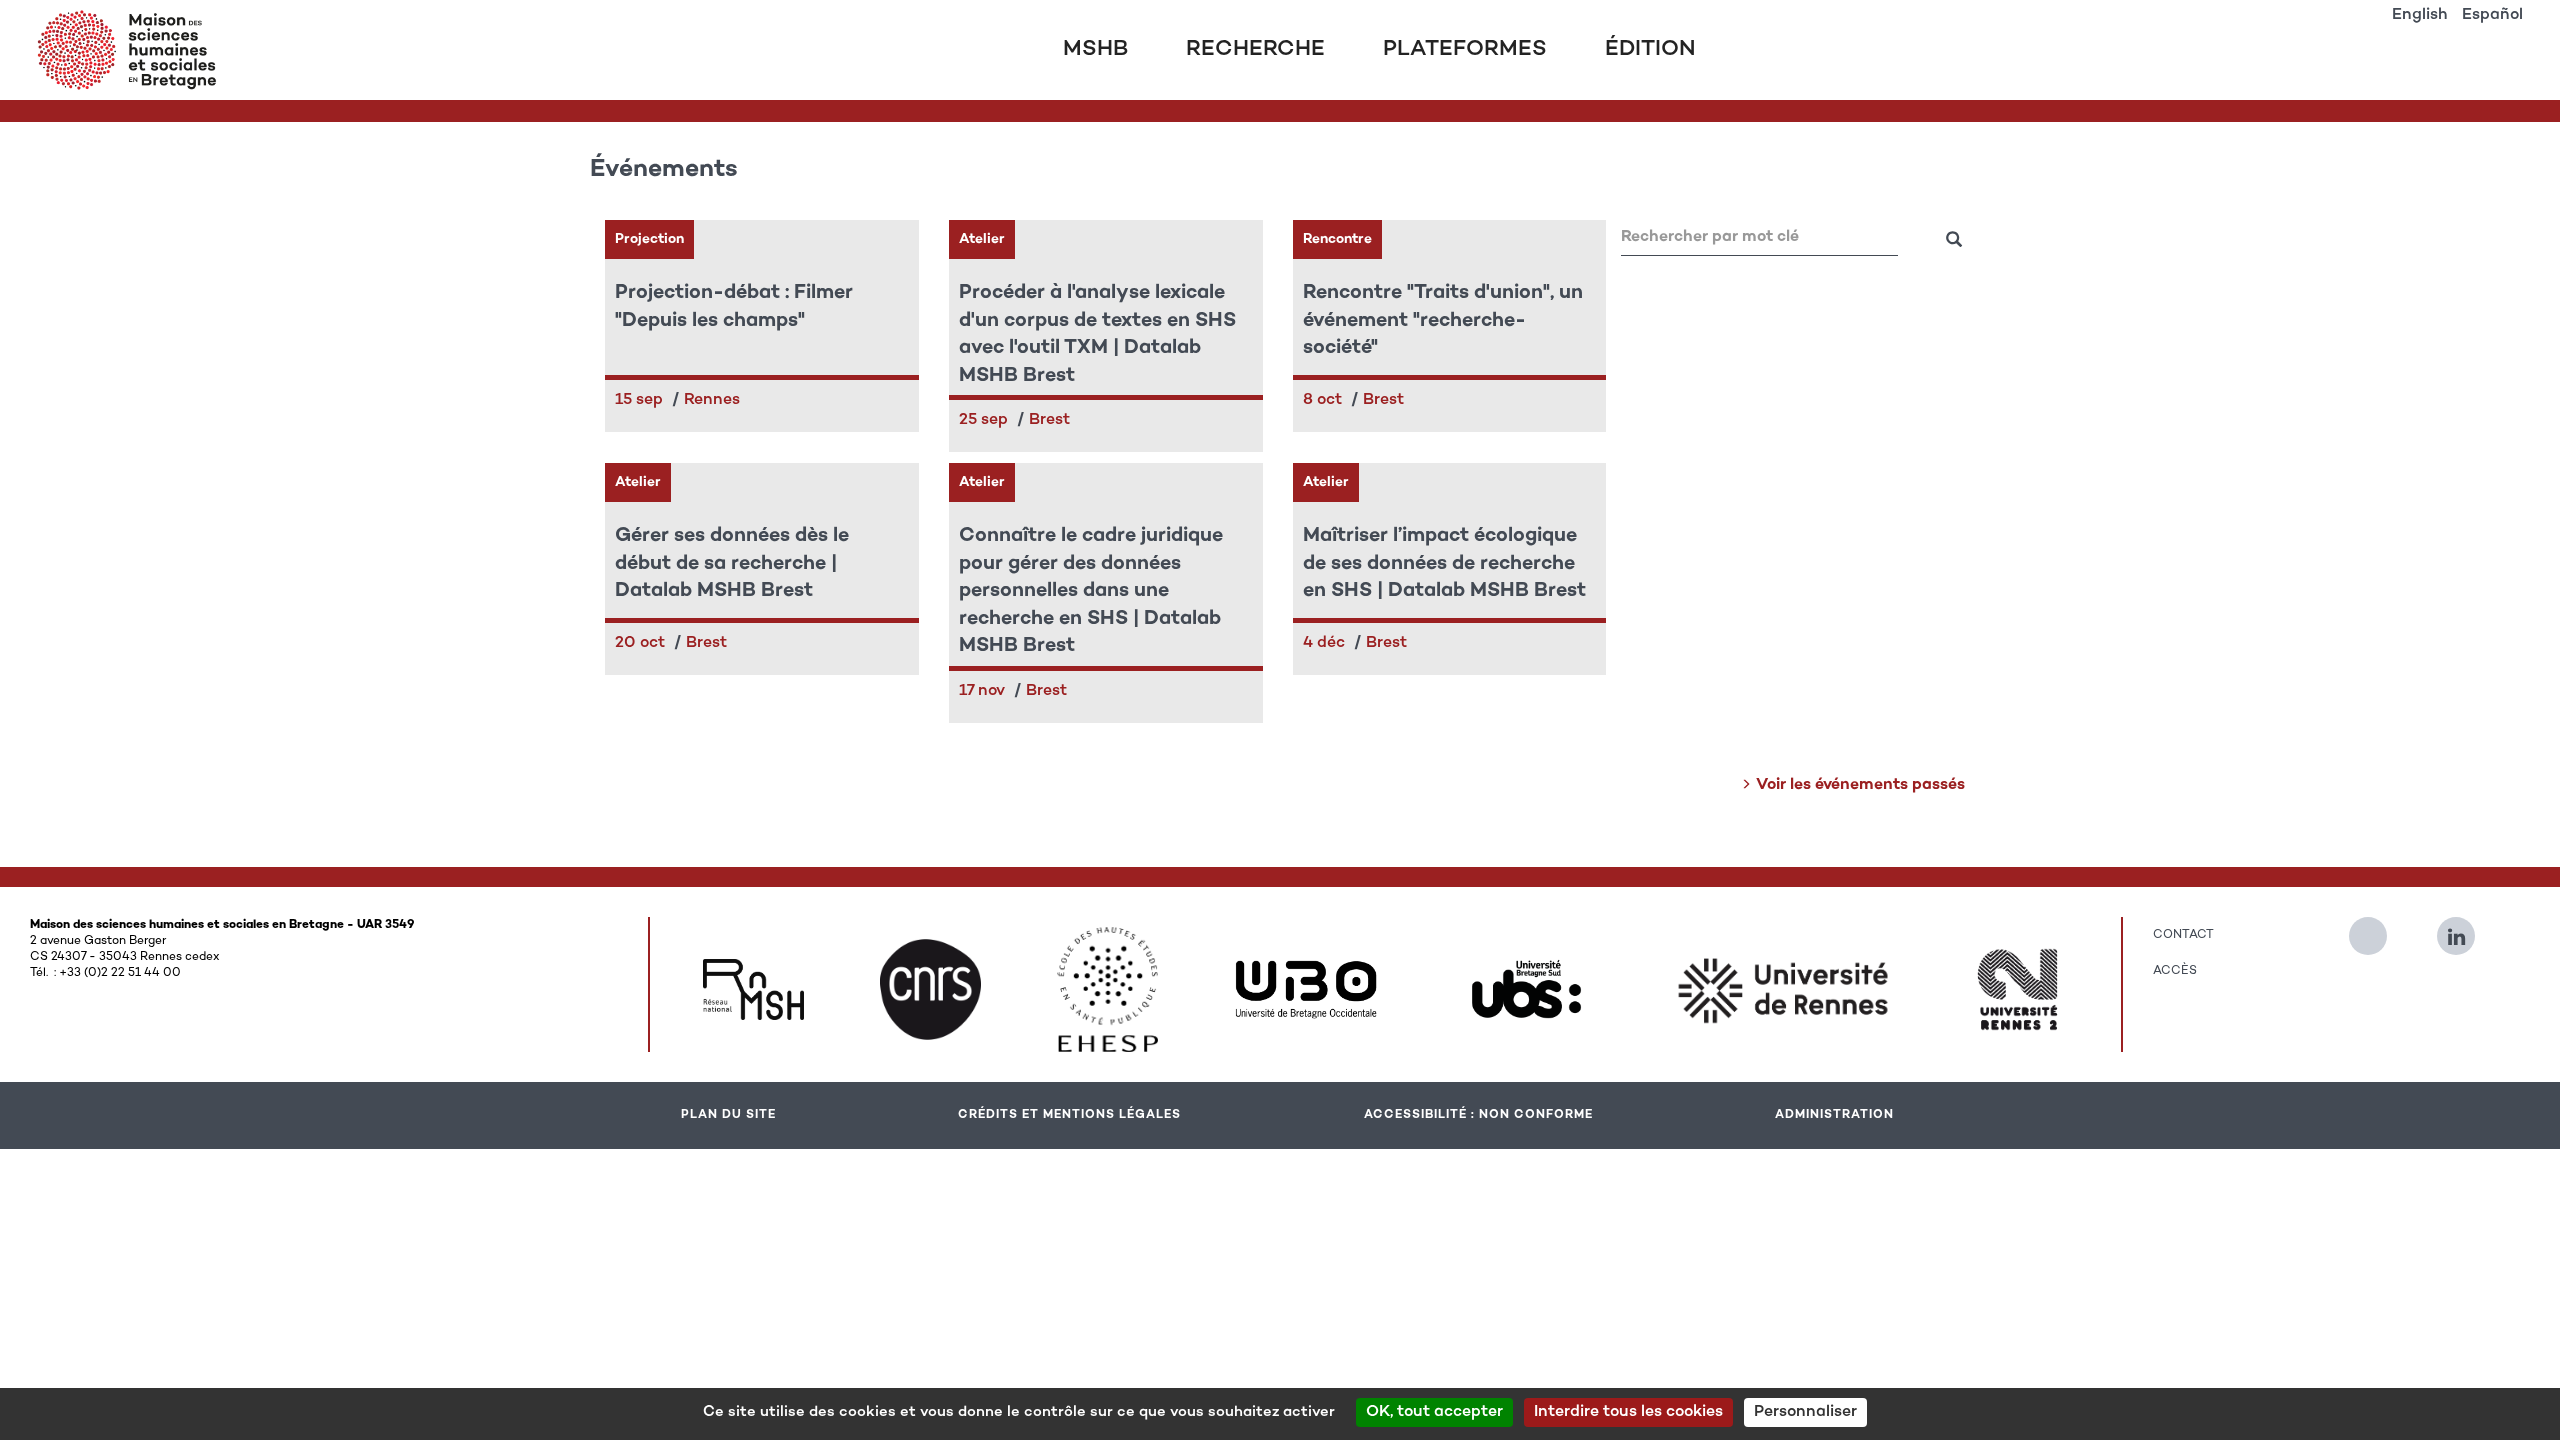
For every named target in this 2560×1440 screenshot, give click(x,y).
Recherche (1255, 50)
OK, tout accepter (1434, 1412)
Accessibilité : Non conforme (1478, 1115)
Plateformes (1465, 50)
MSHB (1095, 50)
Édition (1650, 50)
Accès (2175, 971)
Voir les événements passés (1860, 785)
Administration (1834, 1115)
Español (2492, 15)
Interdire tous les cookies (1628, 1412)
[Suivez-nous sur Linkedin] (2466, 928)
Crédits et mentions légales (1069, 1115)
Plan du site (728, 1115)
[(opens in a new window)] (753, 990)
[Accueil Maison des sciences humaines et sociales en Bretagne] (131, 50)
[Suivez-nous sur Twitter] (2378, 928)
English (2420, 15)
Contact (2183, 935)
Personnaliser (1805, 1412)
